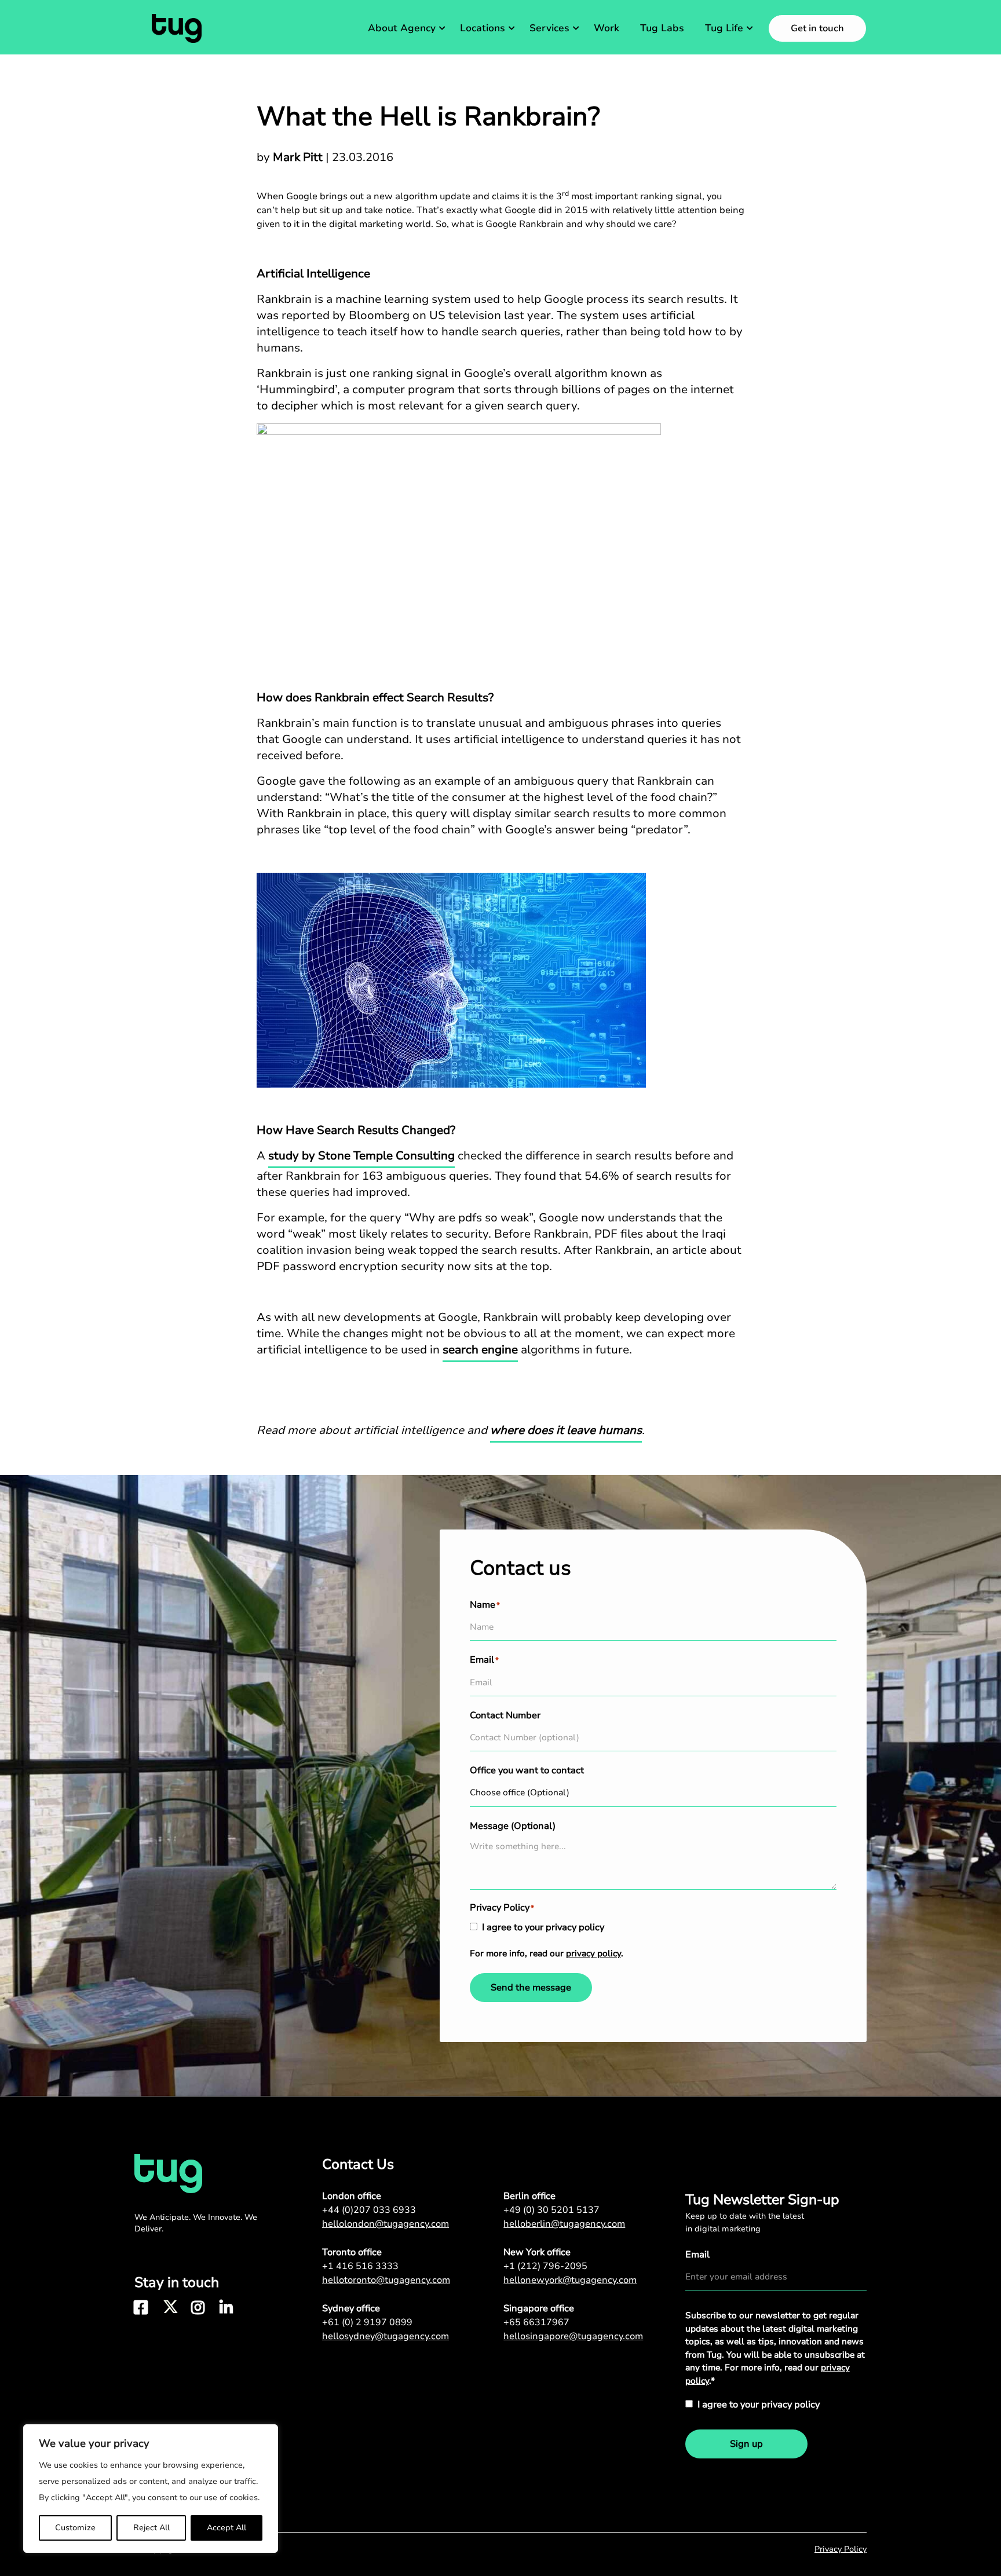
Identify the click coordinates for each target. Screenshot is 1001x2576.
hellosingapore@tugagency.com (573, 2336)
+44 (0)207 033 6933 (369, 2210)
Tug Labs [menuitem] (662, 28)
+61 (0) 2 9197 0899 (367, 2322)
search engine (480, 1350)
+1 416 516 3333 (360, 2266)
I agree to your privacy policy (543, 1927)
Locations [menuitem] (483, 28)
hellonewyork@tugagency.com (570, 2280)
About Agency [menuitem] (402, 28)
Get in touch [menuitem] (817, 28)
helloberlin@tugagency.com (564, 2224)
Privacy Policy (841, 2549)
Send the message (531, 1988)
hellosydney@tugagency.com (386, 2336)
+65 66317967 (536, 2322)
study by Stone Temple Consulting (361, 1156)
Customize (75, 2528)
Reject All (151, 2528)
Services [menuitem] (549, 28)
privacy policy (593, 1953)
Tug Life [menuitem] (724, 28)
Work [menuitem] (607, 28)
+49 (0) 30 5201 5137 (551, 2210)
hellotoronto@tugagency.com (386, 2280)
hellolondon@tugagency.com (386, 2224)
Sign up (746, 2444)
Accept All (226, 2528)
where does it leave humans (566, 1430)
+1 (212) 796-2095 (545, 2266)
